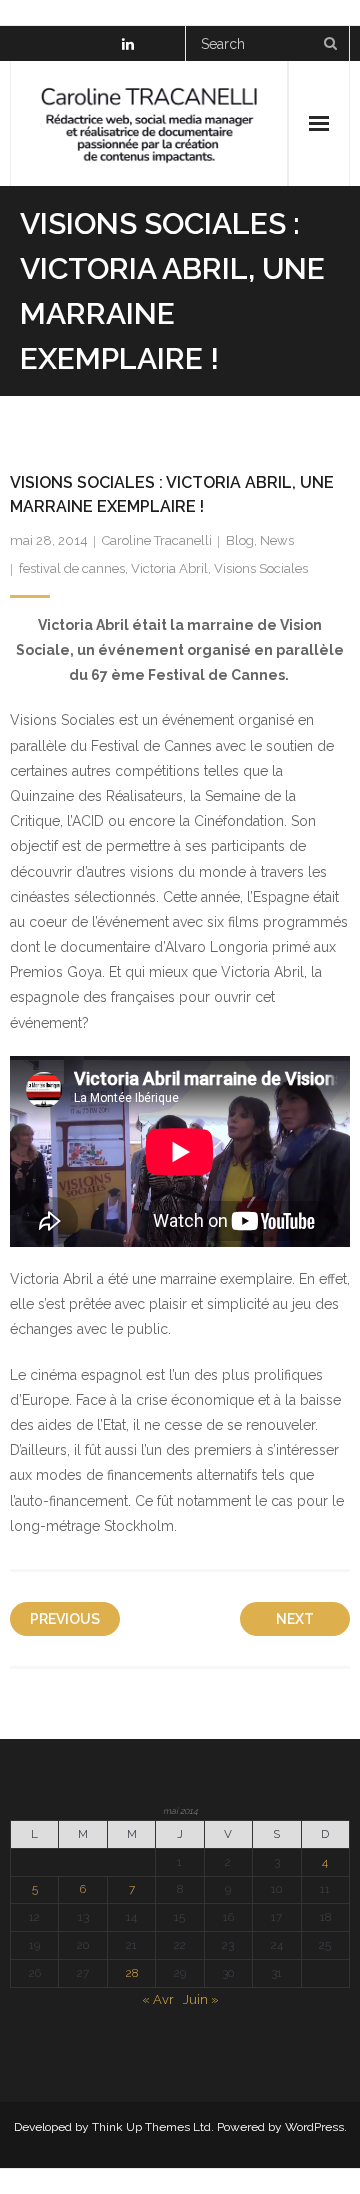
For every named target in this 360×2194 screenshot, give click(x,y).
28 (132, 1973)
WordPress (314, 2127)
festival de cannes (72, 568)
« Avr (158, 1999)
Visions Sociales (261, 568)
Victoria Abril (169, 568)
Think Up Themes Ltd (151, 2127)
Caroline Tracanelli (157, 540)
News (277, 540)
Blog (240, 540)
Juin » (201, 1999)
